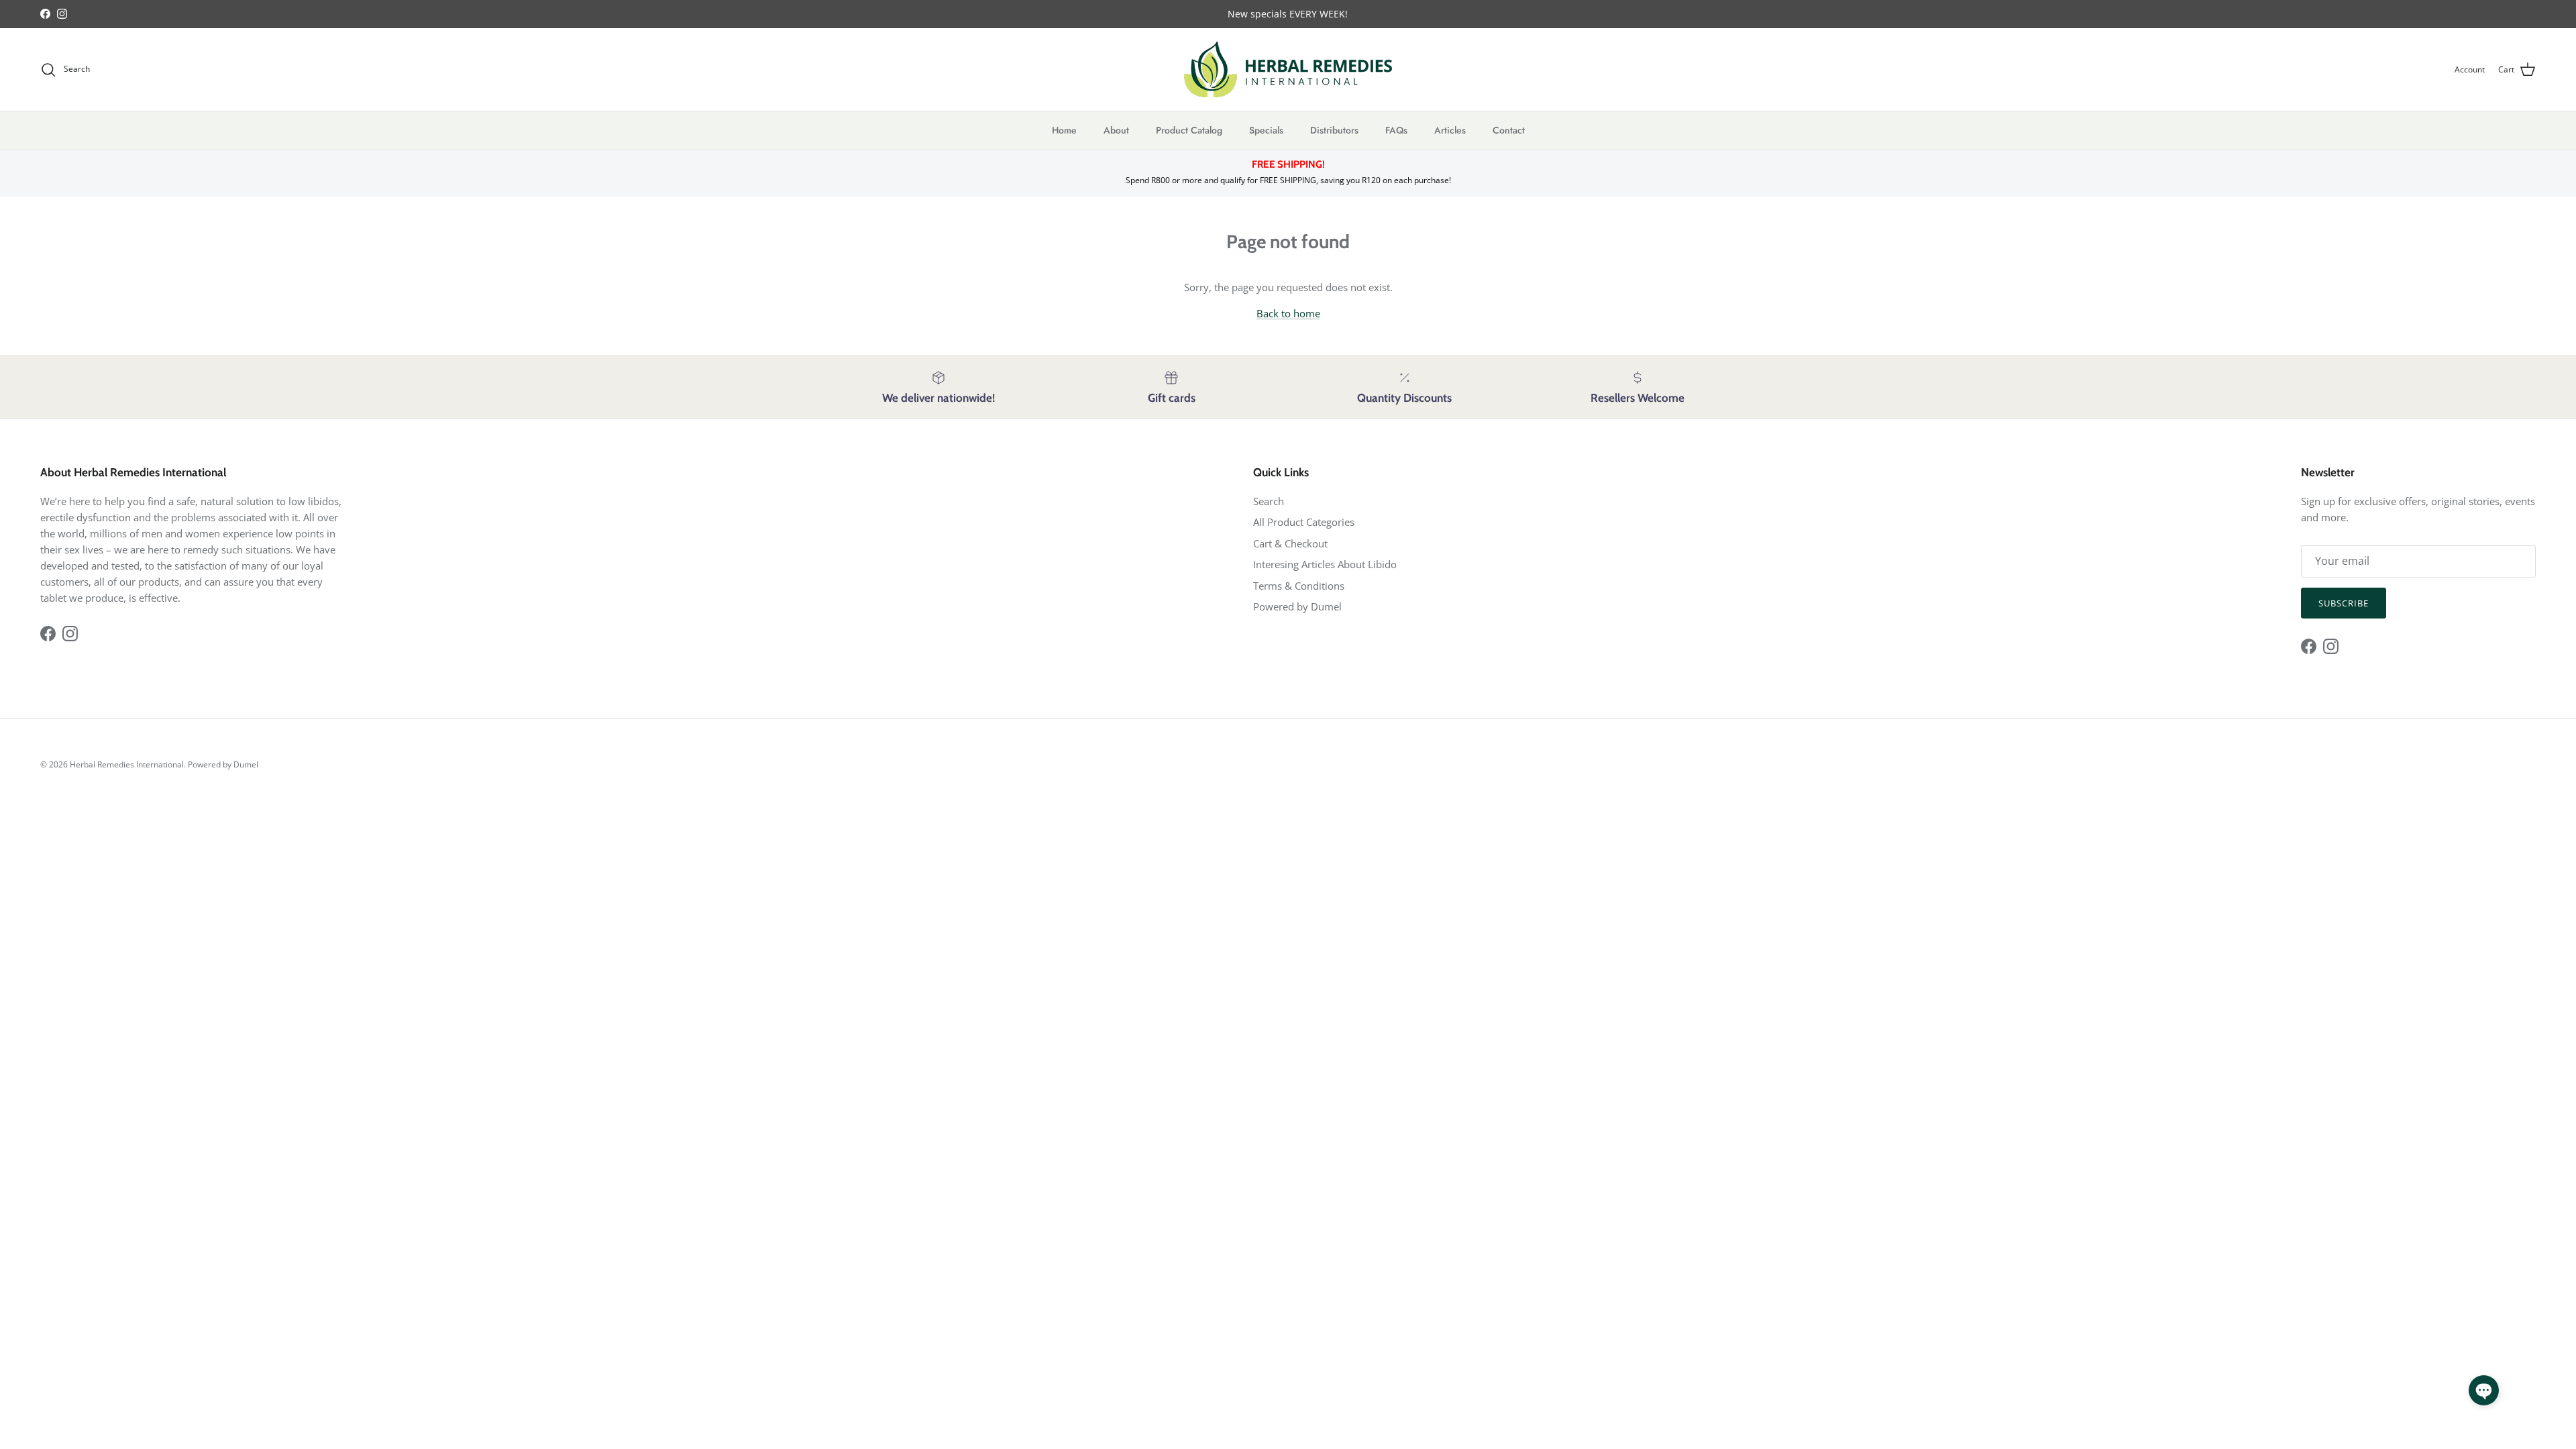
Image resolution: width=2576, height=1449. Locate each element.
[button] (2484, 1390)
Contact (1509, 130)
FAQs (1396, 130)
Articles (1450, 130)
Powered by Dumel (1297, 606)
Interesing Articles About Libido (1325, 564)
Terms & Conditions (1299, 586)
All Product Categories (1304, 522)
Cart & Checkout (1290, 543)
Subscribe (2344, 603)
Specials (1266, 130)
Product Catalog (1189, 130)
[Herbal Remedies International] (1288, 69)
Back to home (1288, 313)
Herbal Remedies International (127, 764)
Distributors (1334, 130)
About (1116, 130)
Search (1269, 501)
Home (1064, 130)
